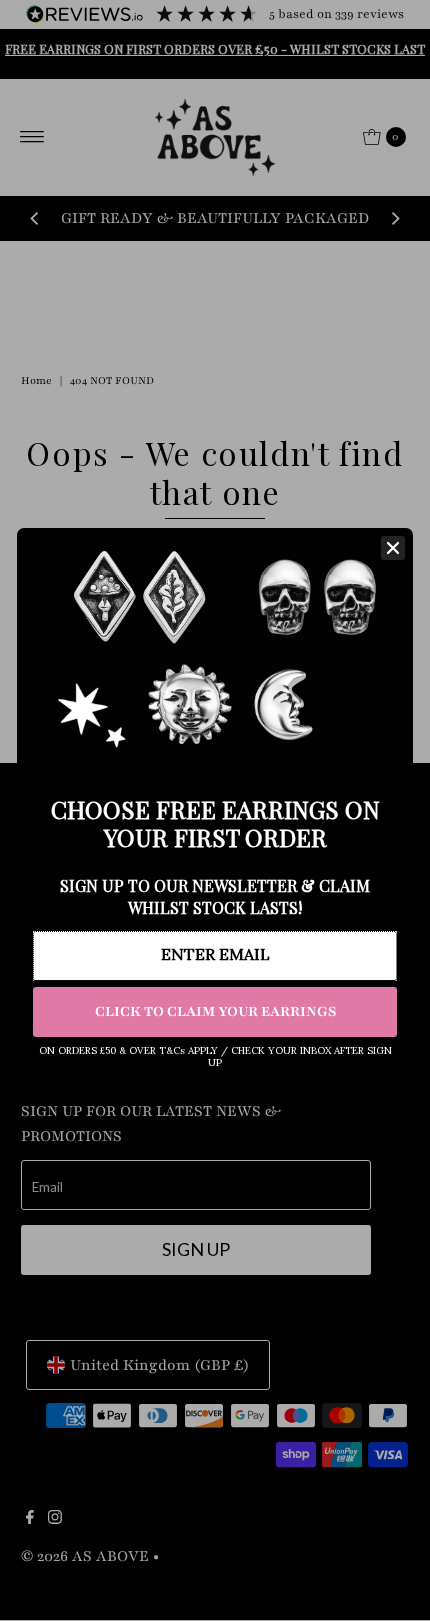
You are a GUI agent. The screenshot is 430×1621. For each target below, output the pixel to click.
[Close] (393, 548)
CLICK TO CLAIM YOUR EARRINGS (215, 1011)
